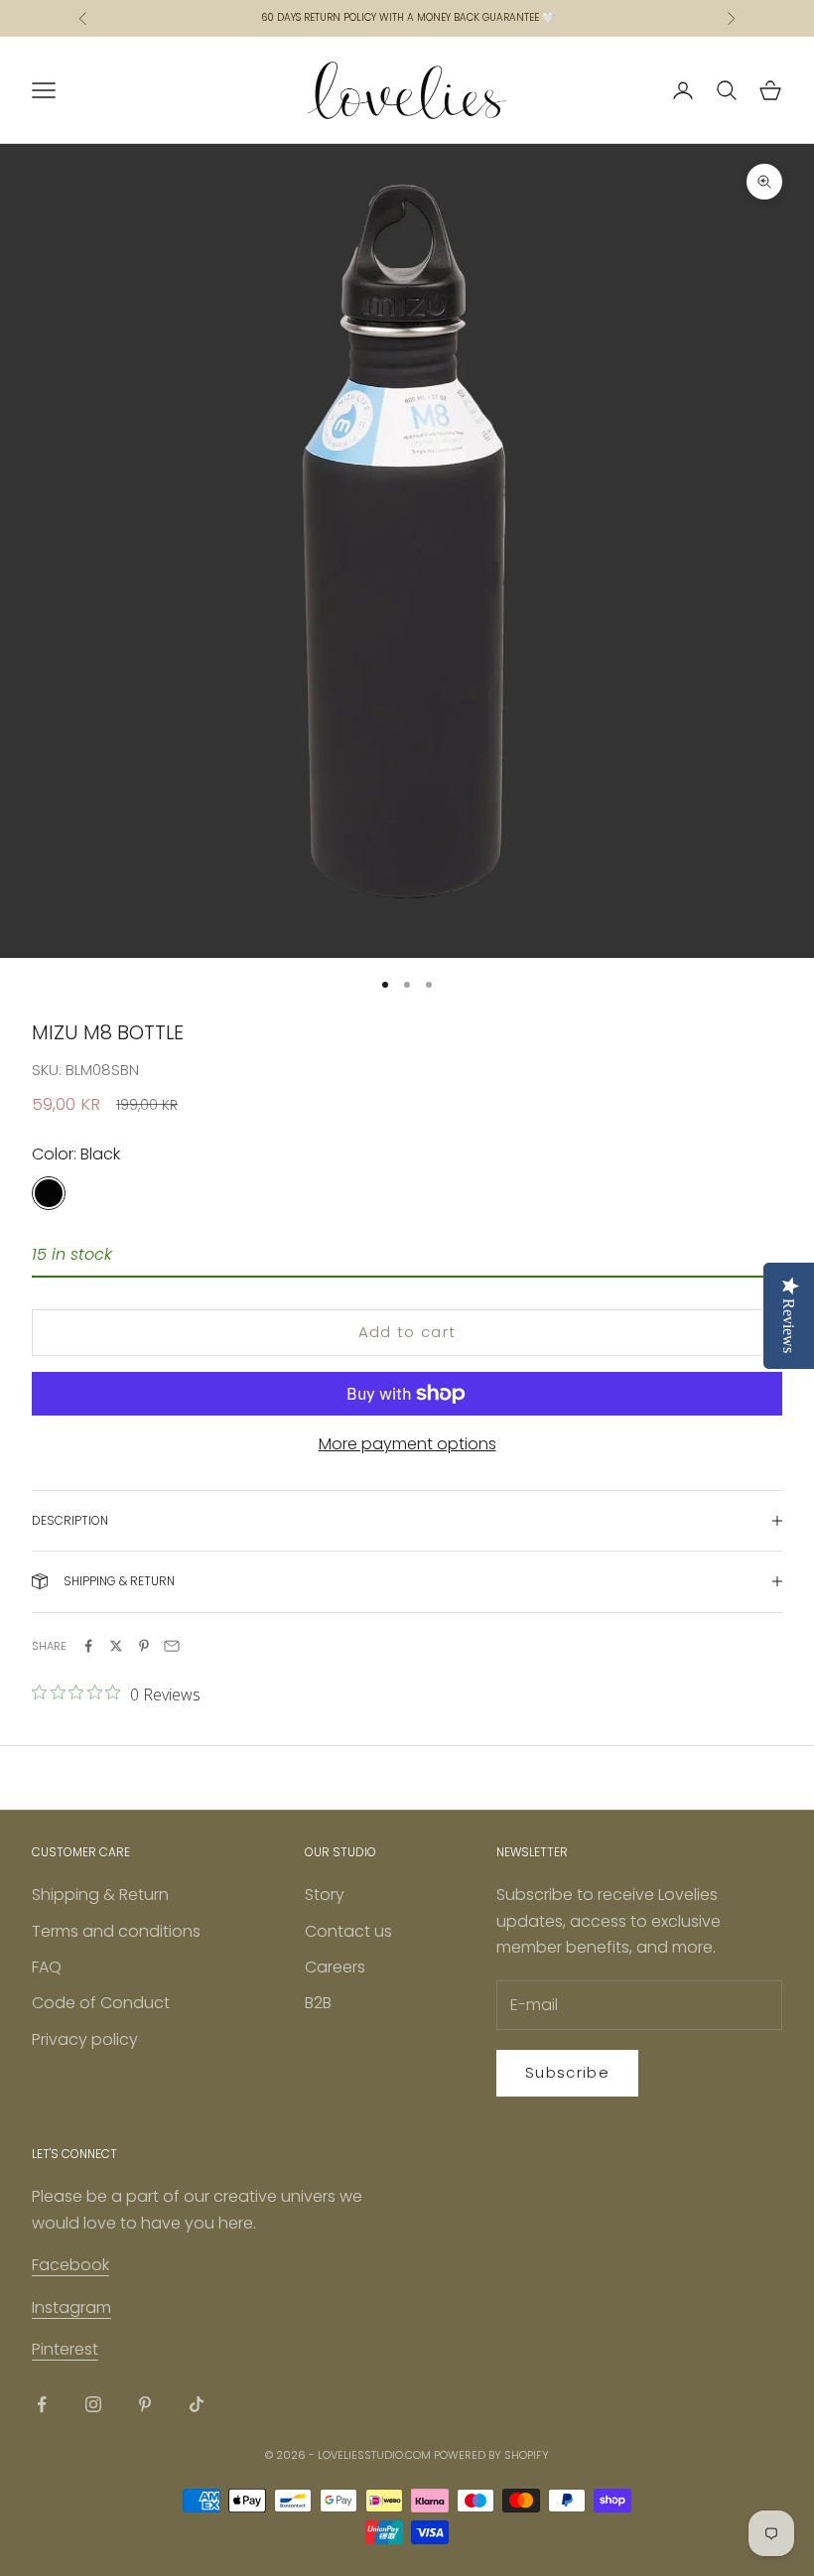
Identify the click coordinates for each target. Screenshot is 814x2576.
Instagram (71, 2307)
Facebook (70, 2265)
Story (325, 1895)
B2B (318, 2003)
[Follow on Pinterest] (145, 2404)
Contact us (348, 1931)
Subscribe (567, 2072)
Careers (335, 1967)
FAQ (47, 1967)
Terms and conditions (116, 1931)
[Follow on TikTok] (197, 2404)
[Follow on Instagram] (93, 2404)
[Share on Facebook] (88, 1646)
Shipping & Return (100, 1895)
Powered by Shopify (491, 2455)
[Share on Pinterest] (144, 1646)
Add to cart (407, 1332)
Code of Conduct (101, 2003)
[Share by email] (172, 1646)
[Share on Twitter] (116, 1646)
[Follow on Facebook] (42, 2404)
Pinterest (65, 2349)
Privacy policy (85, 2039)
